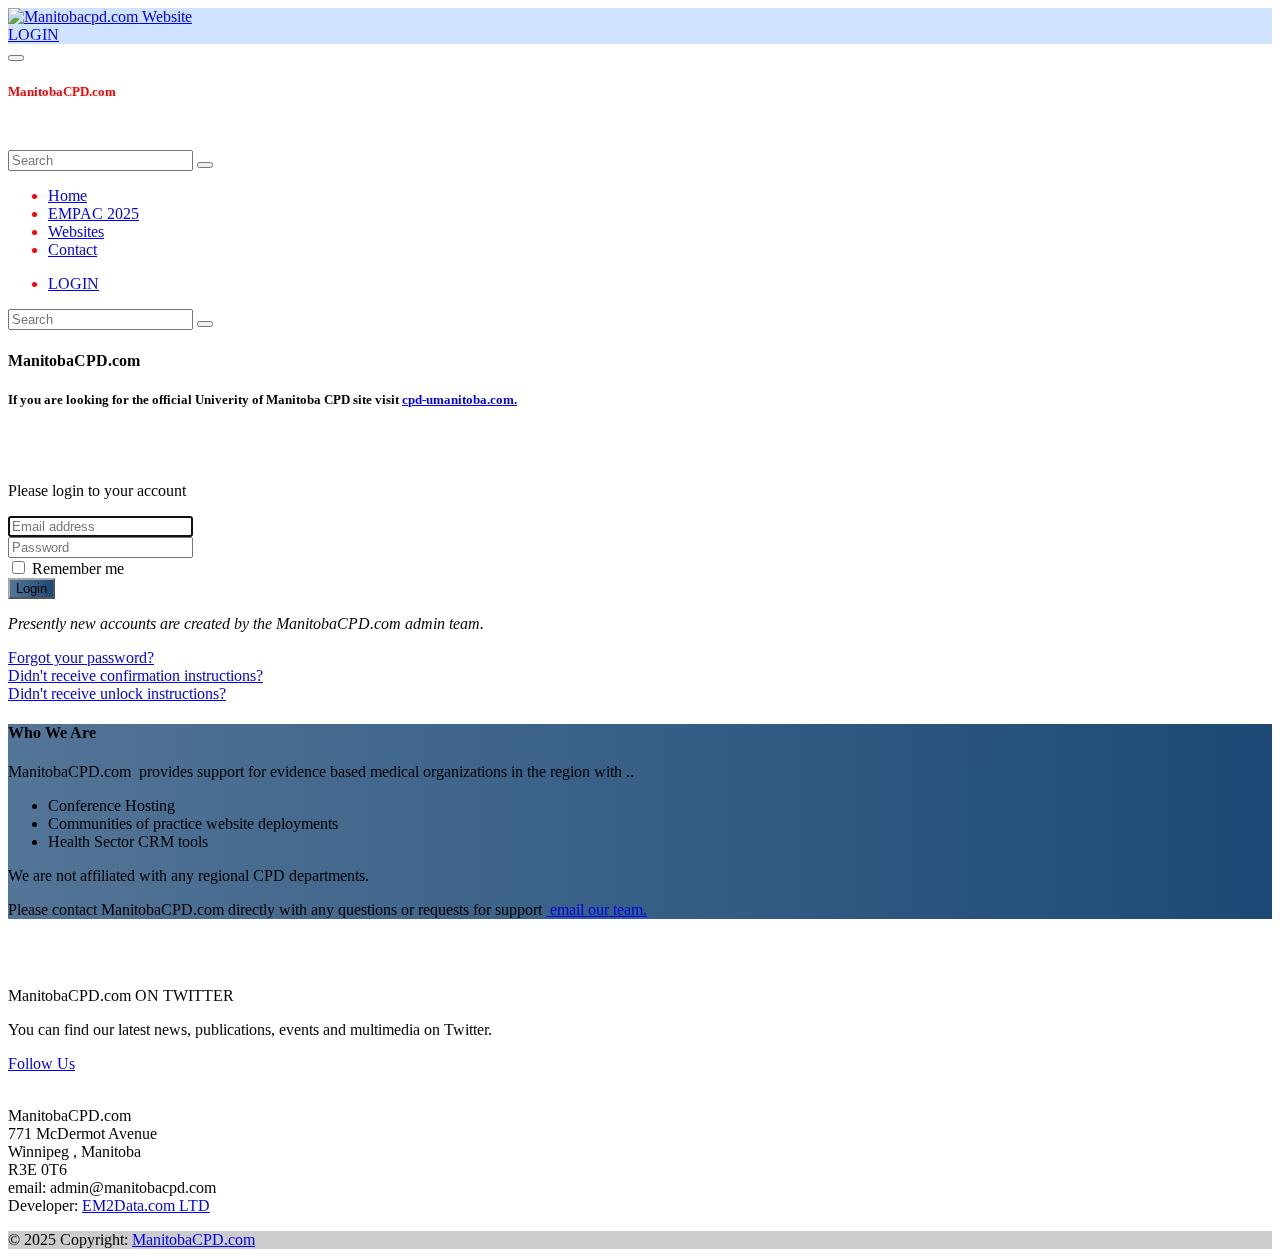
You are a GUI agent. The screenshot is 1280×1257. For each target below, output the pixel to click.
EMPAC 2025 (93, 213)
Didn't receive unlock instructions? (117, 693)
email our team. (596, 909)
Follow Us (41, 1063)
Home (67, 195)
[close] (20, 140)
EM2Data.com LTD (146, 1205)
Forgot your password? (81, 657)
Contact (72, 249)
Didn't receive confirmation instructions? (135, 675)
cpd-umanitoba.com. (459, 399)
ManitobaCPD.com (193, 1239)
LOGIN (33, 34)
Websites (76, 231)
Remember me (78, 568)
